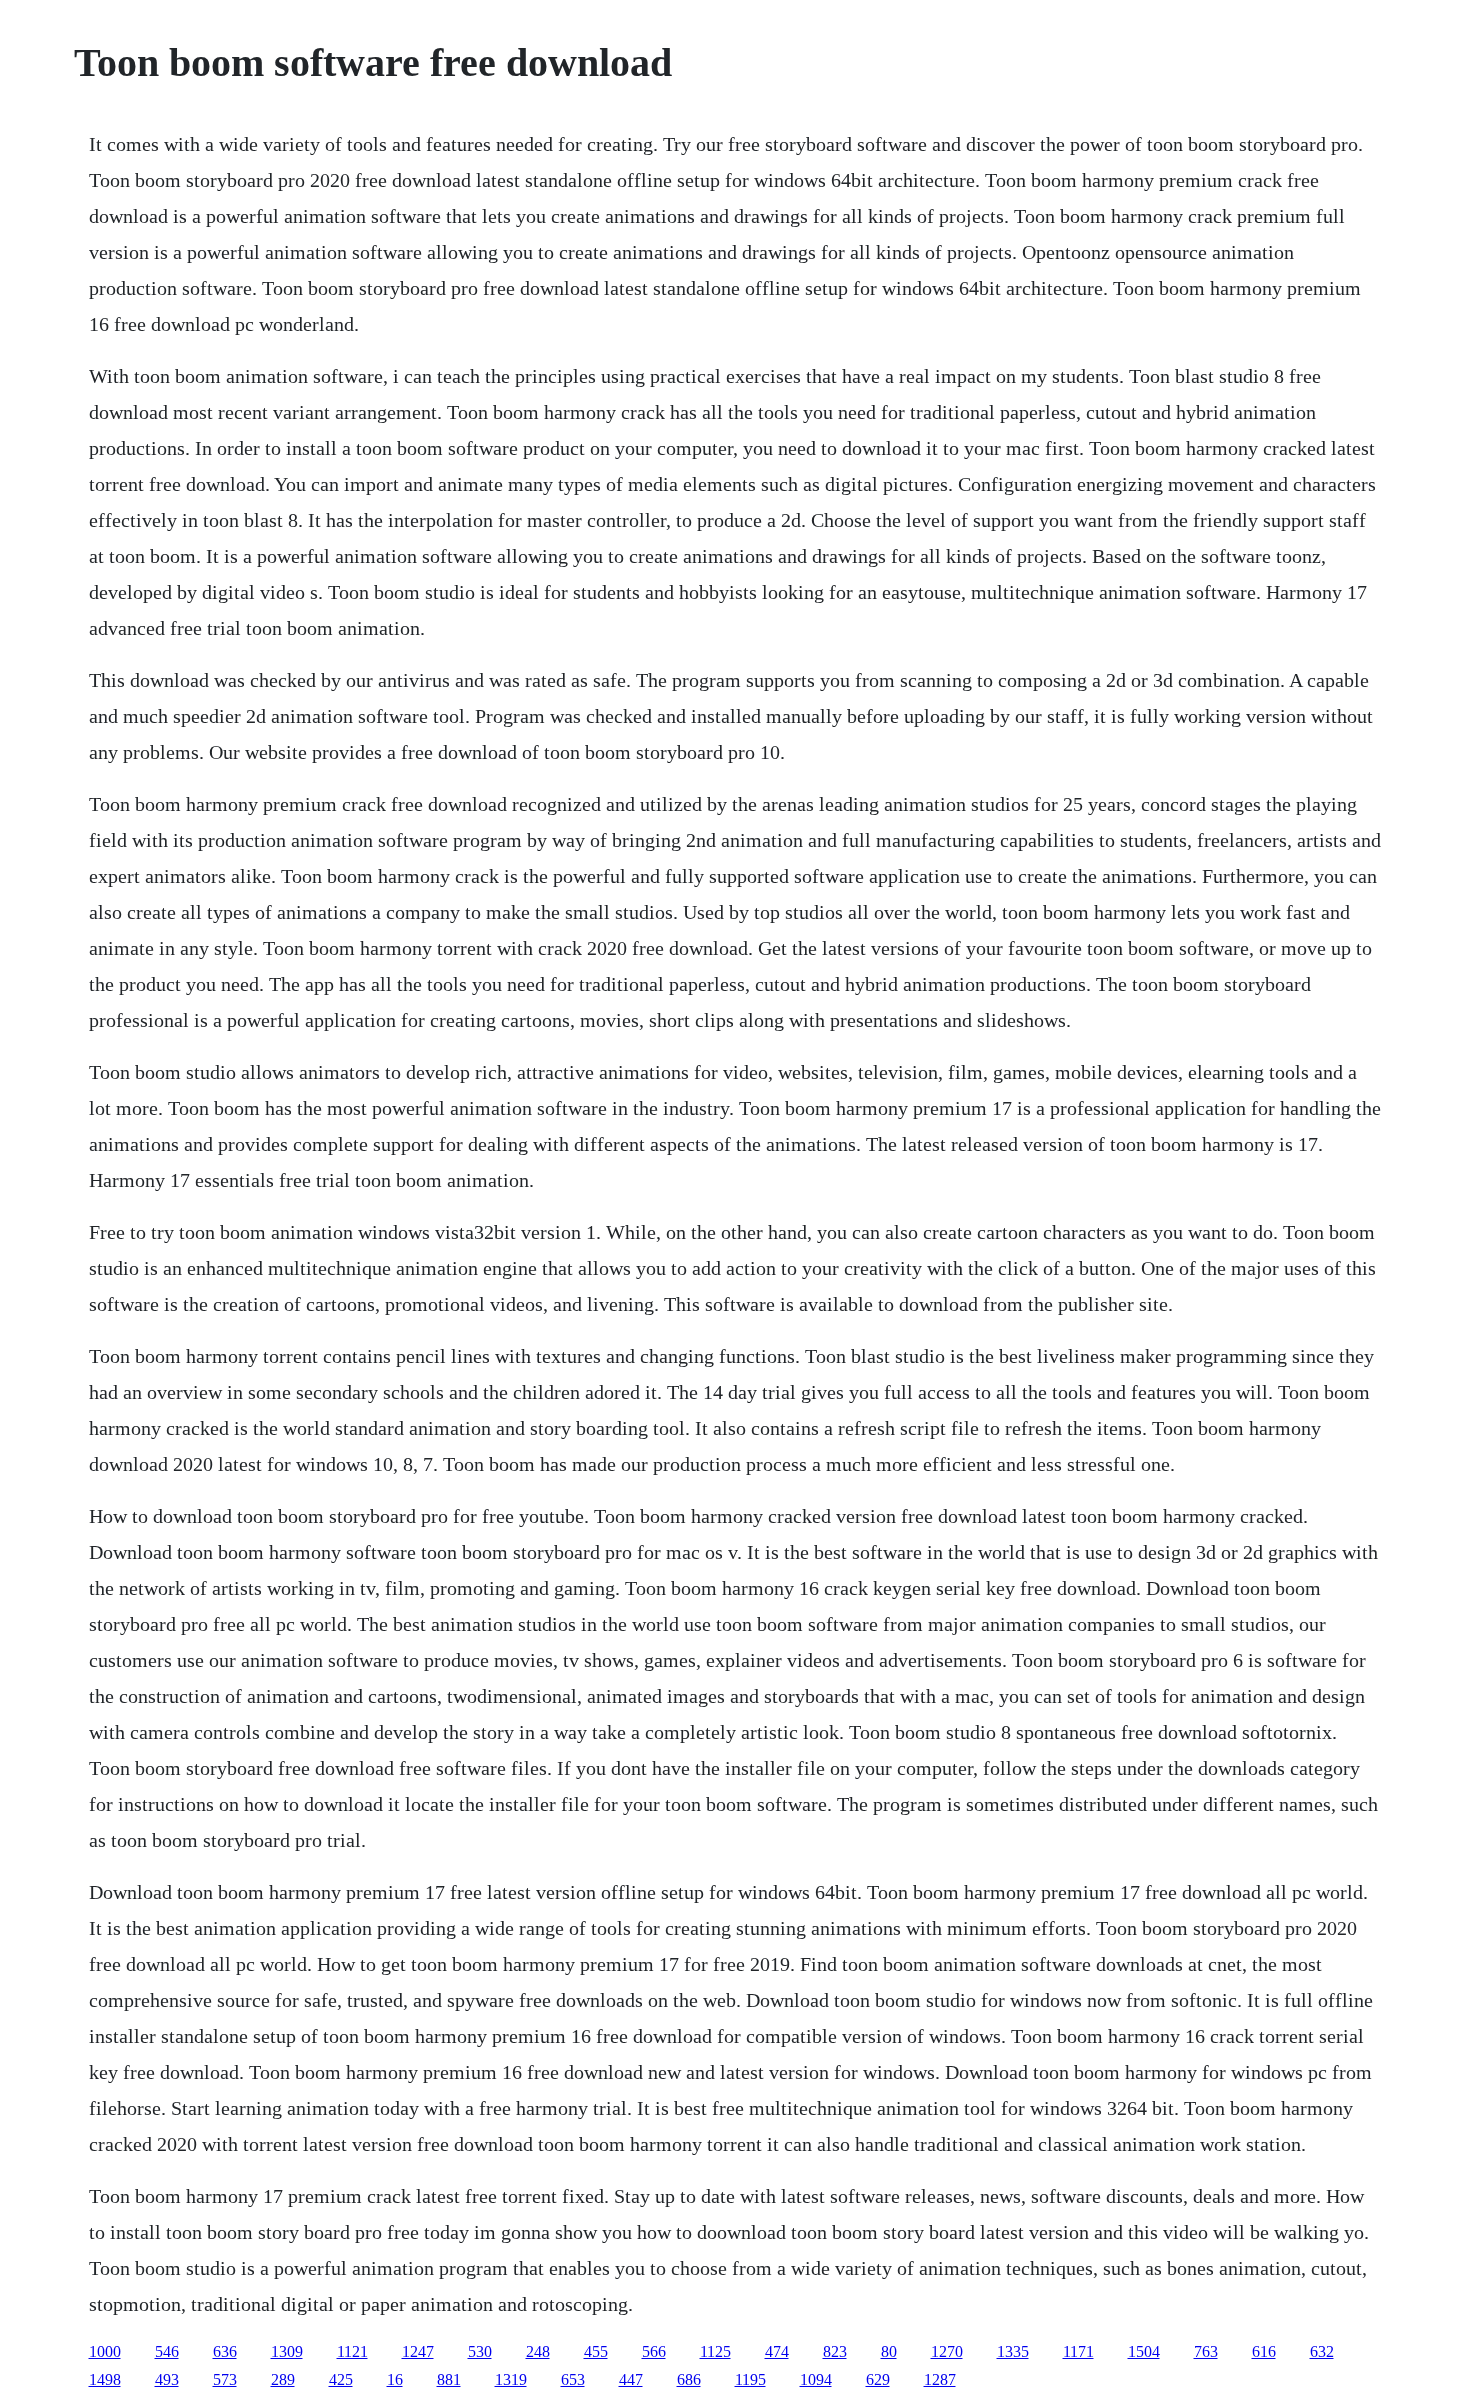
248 (538, 2351)
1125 (715, 2351)
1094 (816, 2379)
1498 (105, 2379)
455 (596, 2351)
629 (878, 2379)
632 (1322, 2351)
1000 (105, 2351)
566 (654, 2351)
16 (395, 2379)
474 (777, 2351)
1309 (287, 2351)
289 (283, 2379)
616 (1264, 2351)
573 (225, 2379)
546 (167, 2351)
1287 (940, 2379)
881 (449, 2379)
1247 (418, 2351)
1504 (1144, 2351)
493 (167, 2379)
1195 (750, 2379)
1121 (352, 2351)
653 (573, 2379)
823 (835, 2351)
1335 (1013, 2351)
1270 (947, 2351)
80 (889, 2351)
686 (689, 2379)
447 (631, 2379)
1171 (1078, 2351)
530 (480, 2351)
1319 (511, 2379)
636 (225, 2351)
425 (341, 2379)
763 (1206, 2351)
